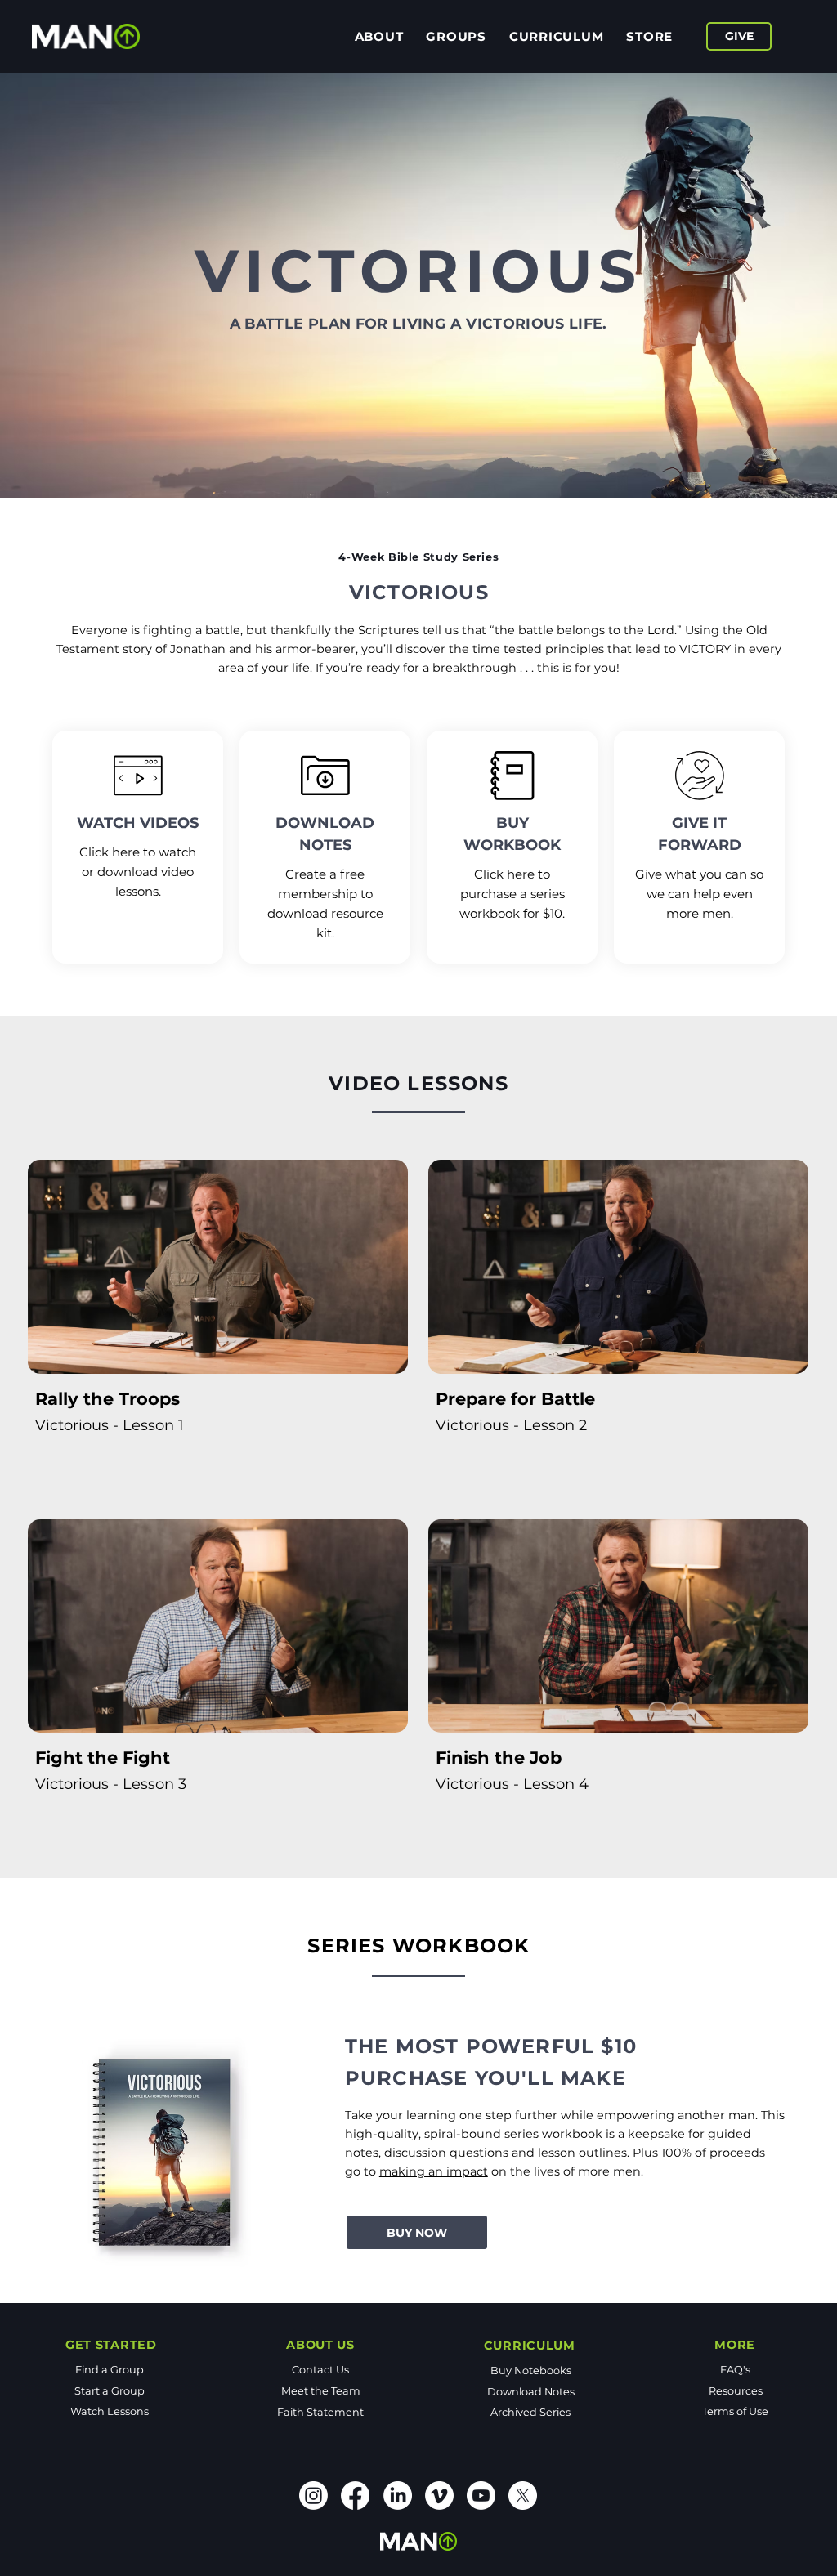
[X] (523, 2495)
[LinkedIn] (398, 2495)
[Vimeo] (439, 2495)
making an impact (434, 2171)
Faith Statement (320, 2412)
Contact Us (320, 2370)
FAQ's (735, 2370)
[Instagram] (313, 2495)
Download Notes (531, 2392)
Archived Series (530, 2412)
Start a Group (110, 2391)
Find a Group (110, 2370)
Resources (736, 2391)
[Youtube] (481, 2495)
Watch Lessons (110, 2411)
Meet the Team (321, 2391)
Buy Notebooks (531, 2370)
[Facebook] (355, 2495)
